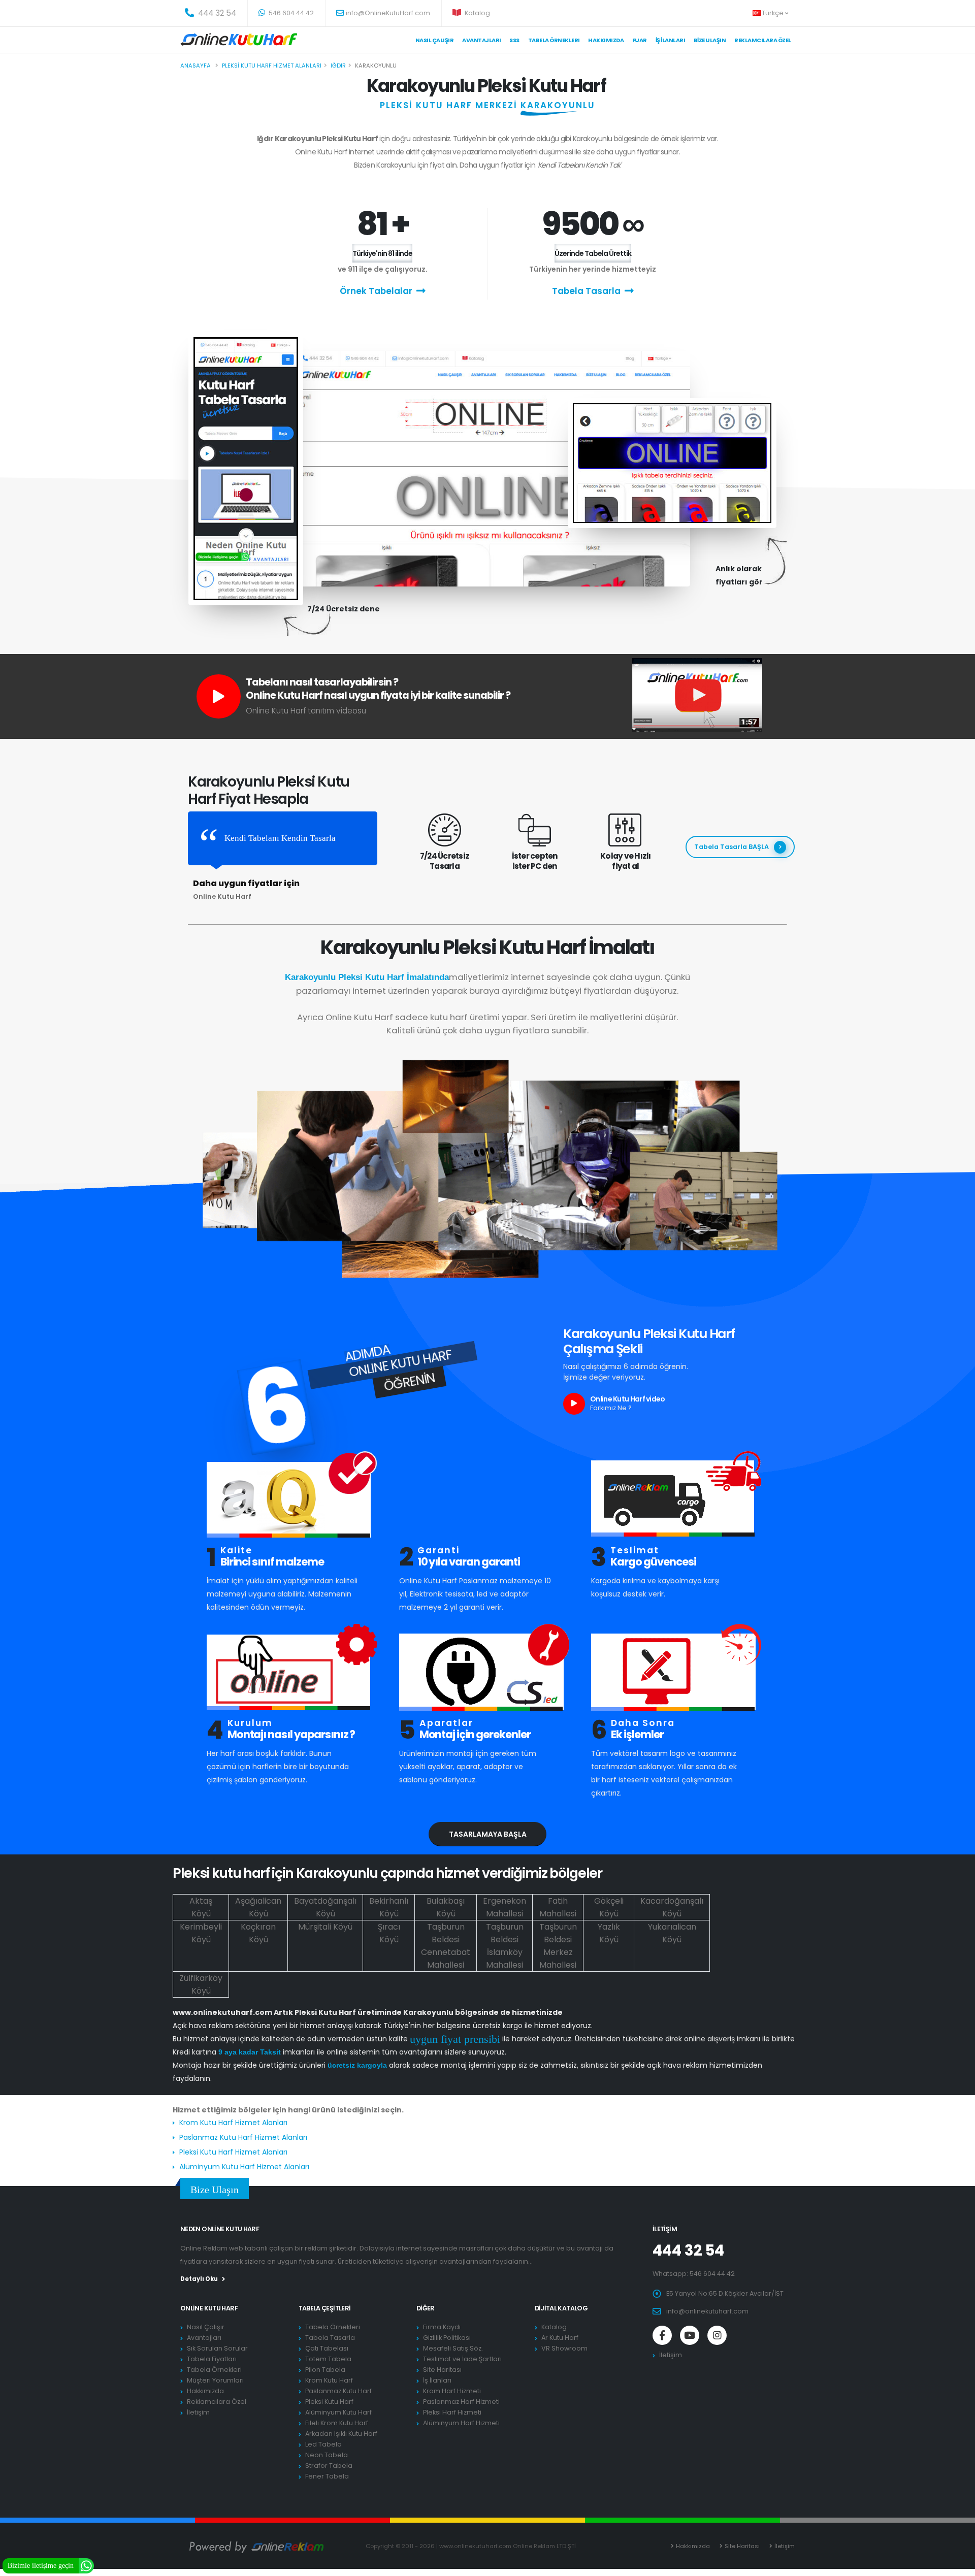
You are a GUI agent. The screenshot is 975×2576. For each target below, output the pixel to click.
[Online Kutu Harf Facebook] (662, 2335)
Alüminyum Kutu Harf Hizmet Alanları (244, 2167)
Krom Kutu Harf (329, 2380)
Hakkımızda (606, 40)
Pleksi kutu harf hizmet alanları (272, 66)
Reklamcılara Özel (763, 40)
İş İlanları (671, 40)
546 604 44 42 (290, 13)
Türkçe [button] (773, 13)
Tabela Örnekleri (214, 2370)
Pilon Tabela (325, 2370)
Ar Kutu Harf (560, 2338)
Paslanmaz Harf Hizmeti (461, 2402)
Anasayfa (196, 66)
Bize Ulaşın (710, 40)
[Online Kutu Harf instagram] (717, 2335)
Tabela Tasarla (586, 291)
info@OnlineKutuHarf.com (388, 13)
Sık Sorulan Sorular (217, 2348)
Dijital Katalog (561, 2308)
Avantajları (482, 40)
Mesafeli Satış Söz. (453, 2348)
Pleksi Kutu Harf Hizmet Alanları (233, 2152)
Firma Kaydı (442, 2327)
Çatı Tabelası (327, 2348)
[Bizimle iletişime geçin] (86, 2565)
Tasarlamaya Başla (488, 1834)
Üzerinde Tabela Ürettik (593, 253)
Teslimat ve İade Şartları (462, 2359)
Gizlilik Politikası (447, 2338)
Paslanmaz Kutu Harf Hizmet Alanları (243, 2137)
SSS (514, 40)
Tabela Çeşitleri (325, 2308)
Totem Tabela (328, 2359)
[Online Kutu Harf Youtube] (690, 2335)
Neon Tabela (327, 2455)
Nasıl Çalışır (435, 40)
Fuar (640, 40)
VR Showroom (564, 2348)
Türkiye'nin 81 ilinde (382, 253)
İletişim (198, 2412)
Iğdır (338, 66)
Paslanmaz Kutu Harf (338, 2391)
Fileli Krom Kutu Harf (337, 2423)
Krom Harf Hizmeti (452, 2391)
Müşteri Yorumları (215, 2380)
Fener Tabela (327, 2476)
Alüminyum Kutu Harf (338, 2412)
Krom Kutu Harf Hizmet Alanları (233, 2123)
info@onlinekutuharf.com (707, 2311)
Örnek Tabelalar (376, 291)
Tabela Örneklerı (554, 40)
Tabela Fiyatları (212, 2359)
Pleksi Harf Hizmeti (452, 2412)
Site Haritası (442, 2370)
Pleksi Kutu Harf (329, 2402)
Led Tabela (323, 2444)
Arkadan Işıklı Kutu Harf (341, 2434)
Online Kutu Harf (209, 2308)
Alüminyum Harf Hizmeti (461, 2423)
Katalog (477, 13)
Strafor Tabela (329, 2466)
